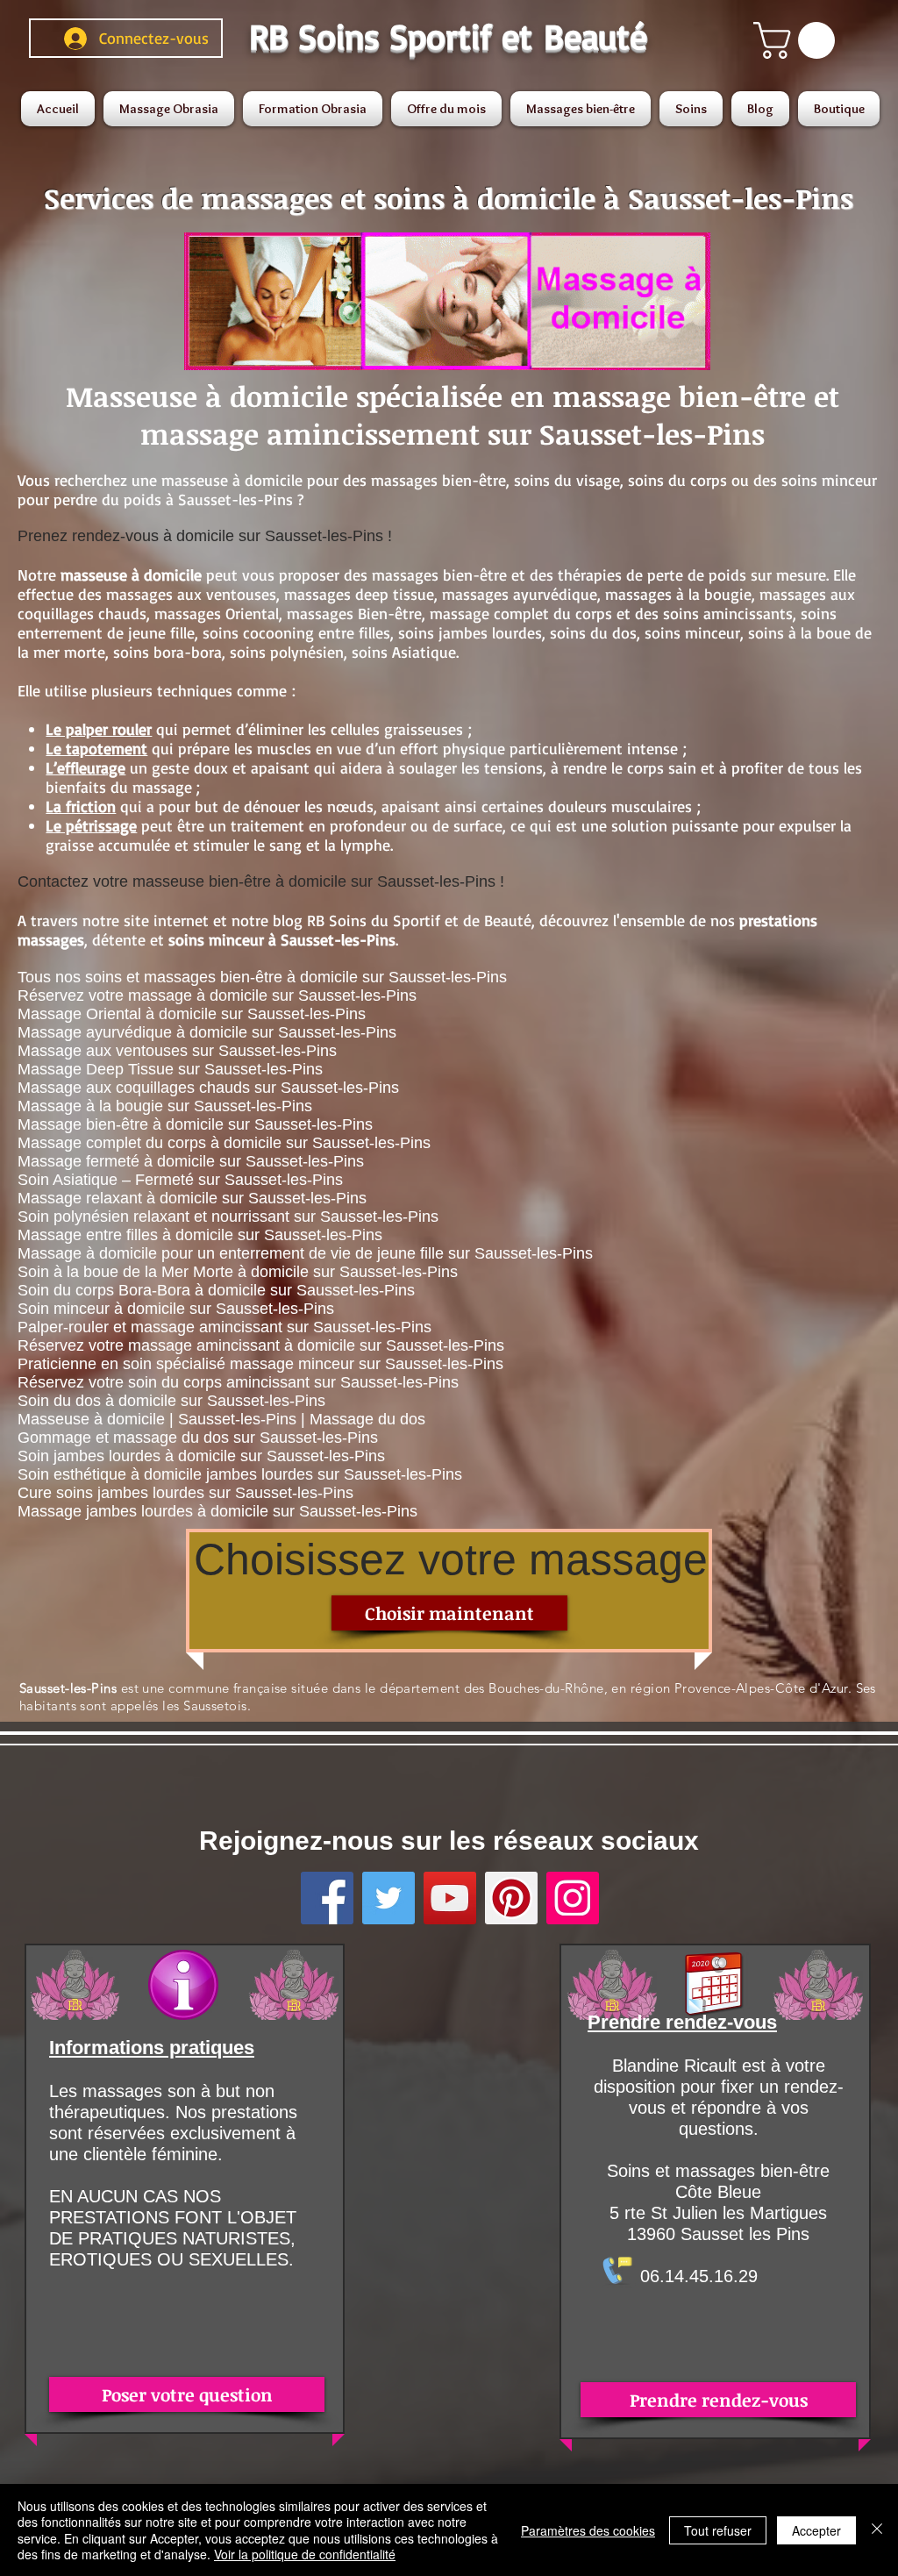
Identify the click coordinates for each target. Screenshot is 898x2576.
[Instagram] (573, 1898)
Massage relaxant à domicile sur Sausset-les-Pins (192, 1198)
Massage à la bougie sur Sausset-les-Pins (165, 1106)
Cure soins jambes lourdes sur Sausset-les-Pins (185, 1493)
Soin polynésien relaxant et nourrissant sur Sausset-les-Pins (228, 1217)
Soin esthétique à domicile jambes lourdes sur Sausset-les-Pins (240, 1474)
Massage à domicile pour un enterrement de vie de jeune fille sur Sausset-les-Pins (305, 1253)
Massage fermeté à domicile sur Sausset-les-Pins (191, 1161)
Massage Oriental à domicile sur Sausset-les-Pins (192, 1014)
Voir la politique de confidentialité (305, 2554)
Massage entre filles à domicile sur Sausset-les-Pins (200, 1235)
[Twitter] (388, 1898)
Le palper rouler (99, 729)
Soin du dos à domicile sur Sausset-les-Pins (171, 1401)
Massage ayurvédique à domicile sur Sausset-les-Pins (207, 1032)
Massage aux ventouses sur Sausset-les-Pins (177, 1051)
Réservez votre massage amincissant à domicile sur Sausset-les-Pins (261, 1345)
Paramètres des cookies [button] (588, 2530)
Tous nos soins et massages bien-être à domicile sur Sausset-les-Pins (262, 977)
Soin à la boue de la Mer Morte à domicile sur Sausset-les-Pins (238, 1272)
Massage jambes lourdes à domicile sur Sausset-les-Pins (217, 1511)
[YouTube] (450, 1898)
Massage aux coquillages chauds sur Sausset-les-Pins (208, 1088)
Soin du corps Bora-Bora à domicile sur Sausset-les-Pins (216, 1290)
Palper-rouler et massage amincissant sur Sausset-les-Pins (224, 1327)
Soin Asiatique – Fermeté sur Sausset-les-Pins (180, 1180)
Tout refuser (718, 2530)
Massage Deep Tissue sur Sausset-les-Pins (170, 1069)
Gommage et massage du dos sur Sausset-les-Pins (198, 1438)
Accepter (816, 2530)
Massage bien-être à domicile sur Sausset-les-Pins (195, 1124)
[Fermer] (877, 2530)
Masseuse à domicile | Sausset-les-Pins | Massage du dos (221, 1419)
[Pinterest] (511, 1898)
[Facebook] (327, 1898)
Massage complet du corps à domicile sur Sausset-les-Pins (224, 1143)
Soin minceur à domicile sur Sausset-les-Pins (176, 1309)
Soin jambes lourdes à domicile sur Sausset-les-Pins (201, 1456)
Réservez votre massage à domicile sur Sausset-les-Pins (217, 995)
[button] (798, 40)
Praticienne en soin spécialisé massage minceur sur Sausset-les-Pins (260, 1364)
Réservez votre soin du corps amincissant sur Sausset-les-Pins (238, 1382)
